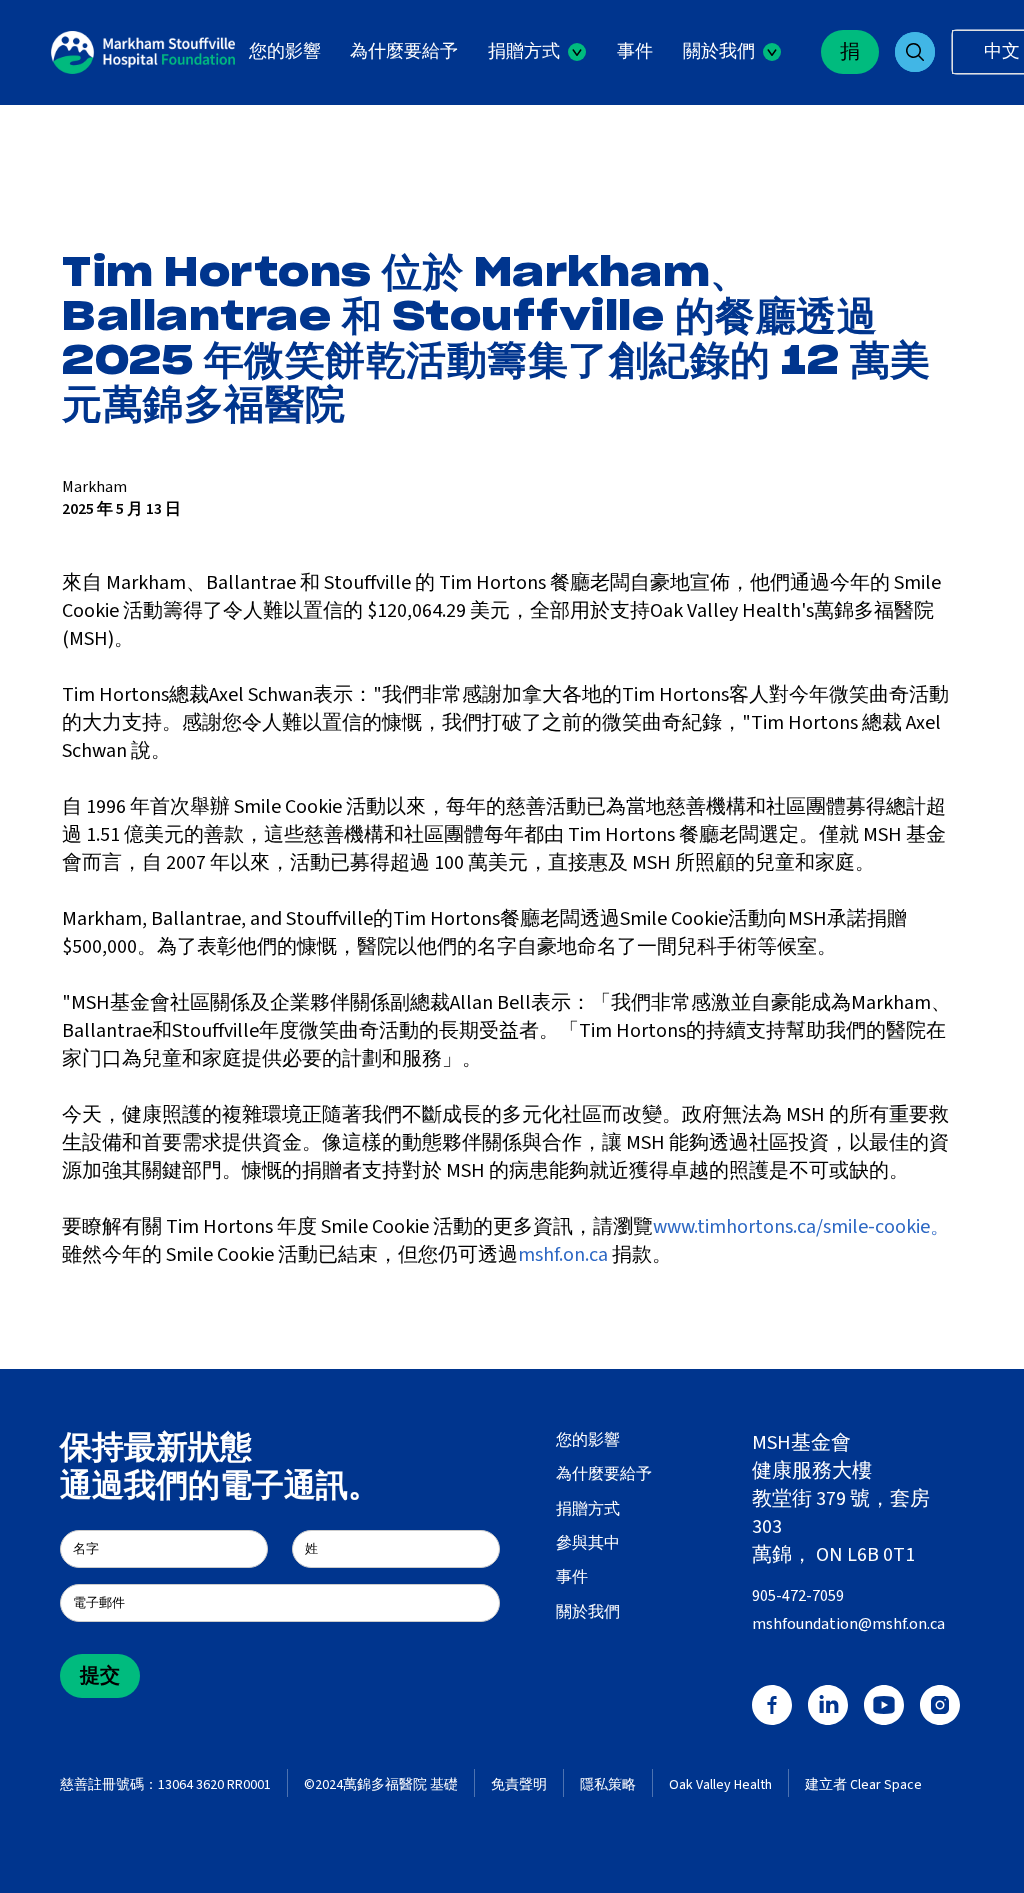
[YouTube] (884, 1705)
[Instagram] (940, 1705)
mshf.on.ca (563, 1255)
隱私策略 (608, 1785)
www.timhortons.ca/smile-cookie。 (801, 1227)
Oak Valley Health (720, 1785)
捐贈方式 (588, 1509)
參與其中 (588, 1543)
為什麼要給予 (404, 51)
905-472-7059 (798, 1596)
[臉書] (772, 1705)
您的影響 (285, 51)
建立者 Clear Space (863, 1785)
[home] (142, 52)
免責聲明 (519, 1785)
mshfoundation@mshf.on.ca (848, 1624)
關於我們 (588, 1612)
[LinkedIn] (828, 1705)
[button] (537, 52)
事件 (635, 51)
